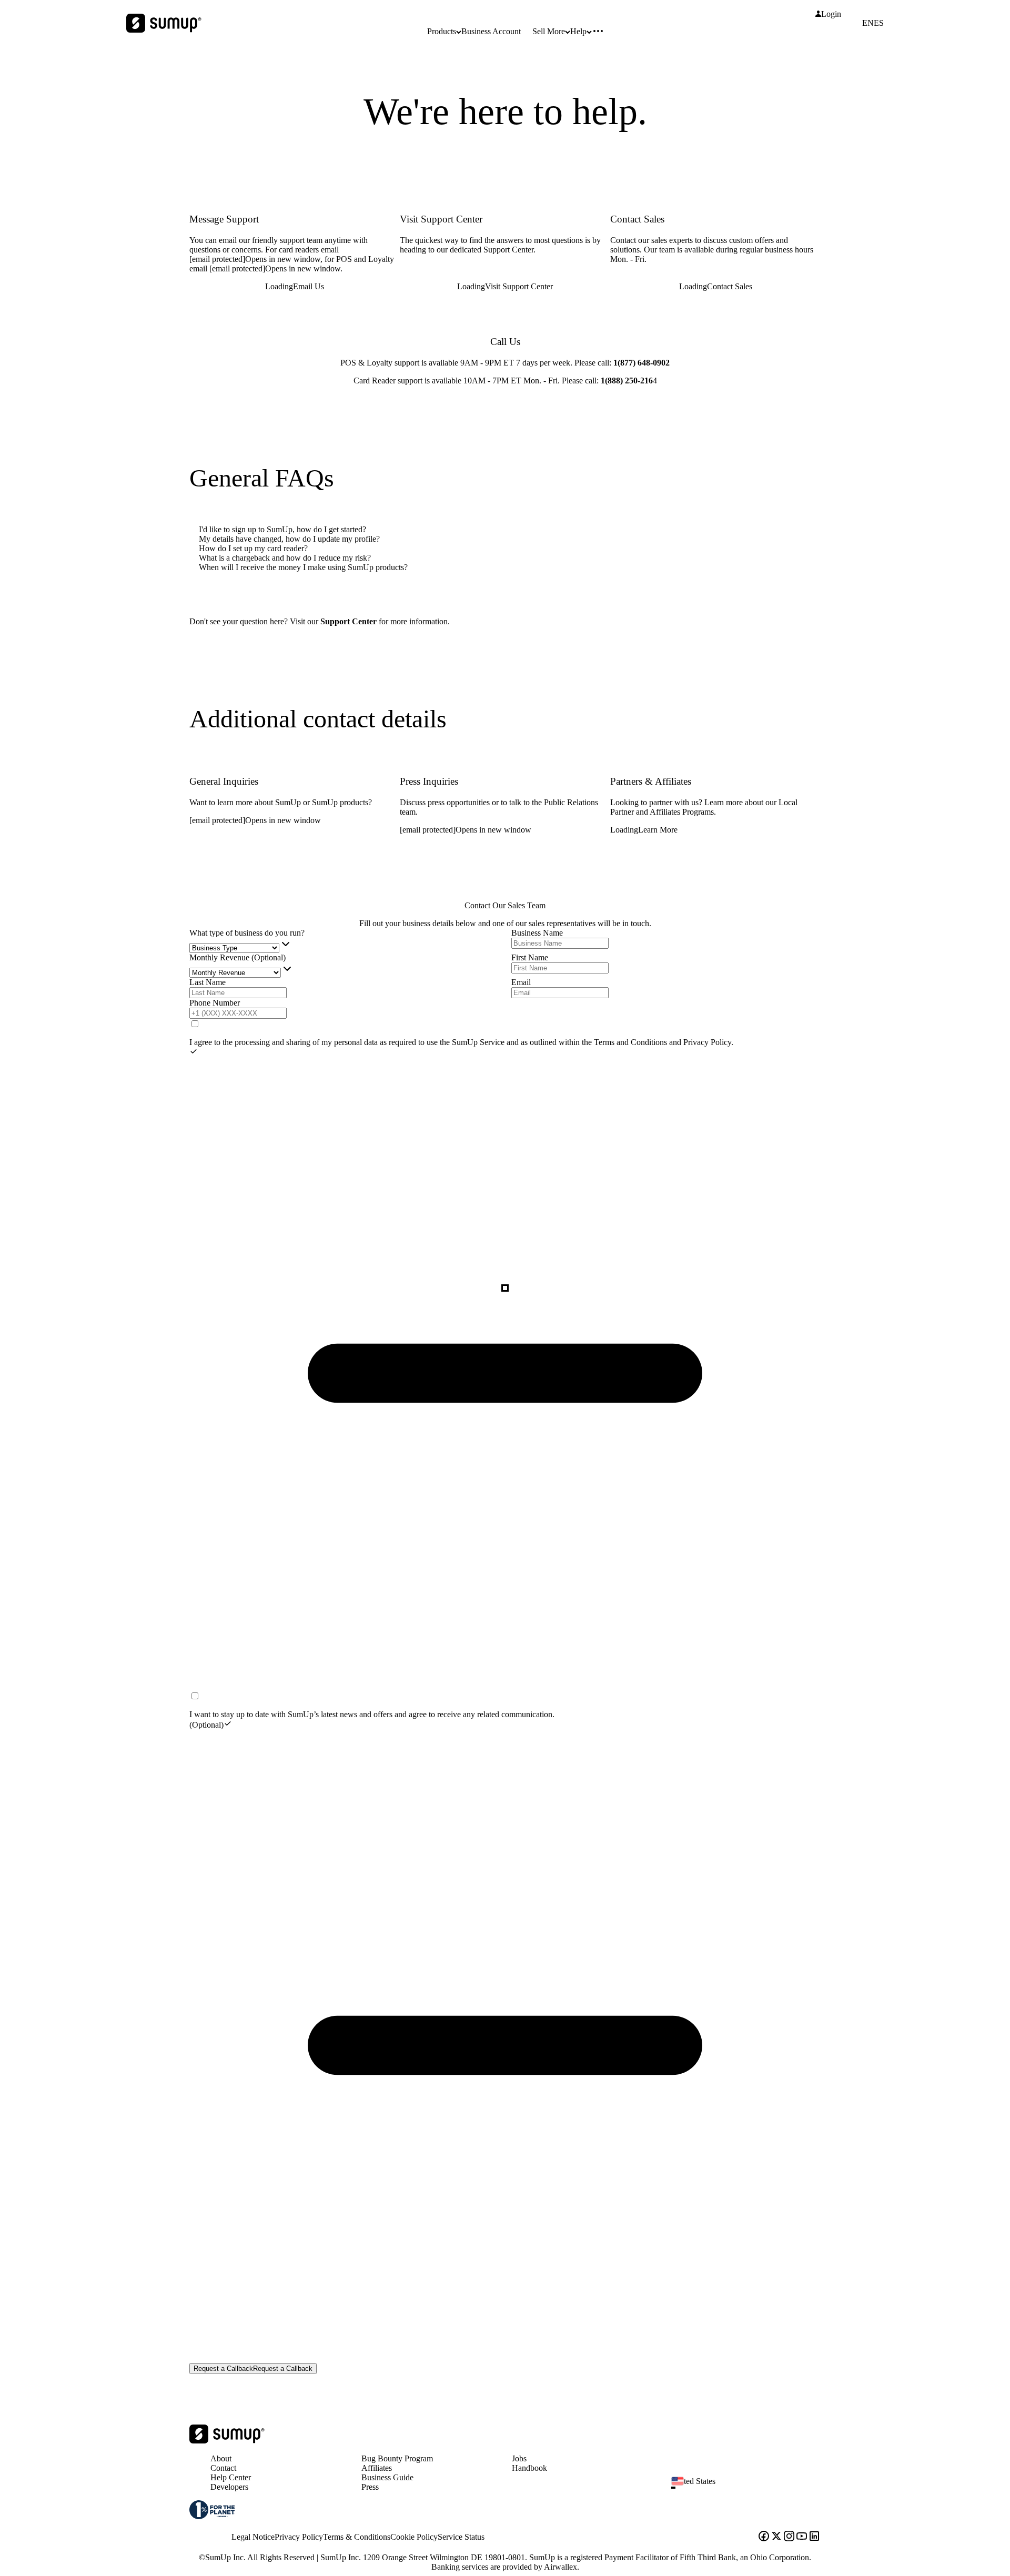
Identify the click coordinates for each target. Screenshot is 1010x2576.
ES (879, 23)
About (221, 2458)
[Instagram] (789, 2537)
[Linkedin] (814, 2537)
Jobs (519, 2458)
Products (442, 31)
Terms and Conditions (632, 1042)
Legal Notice (253, 2537)
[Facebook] (764, 2537)
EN (868, 23)
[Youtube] (802, 2537)
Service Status (461, 2537)
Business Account (491, 31)
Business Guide (387, 2477)
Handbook (529, 2468)
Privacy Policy (707, 1042)
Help (578, 31)
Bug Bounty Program (397, 2458)
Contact (223, 2468)
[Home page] (227, 2441)
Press (370, 2487)
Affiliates (377, 2468)
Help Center (231, 2477)
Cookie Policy (414, 2537)
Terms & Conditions (357, 2537)
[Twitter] (776, 2537)
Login (831, 14)
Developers (229, 2487)
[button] (750, 2488)
